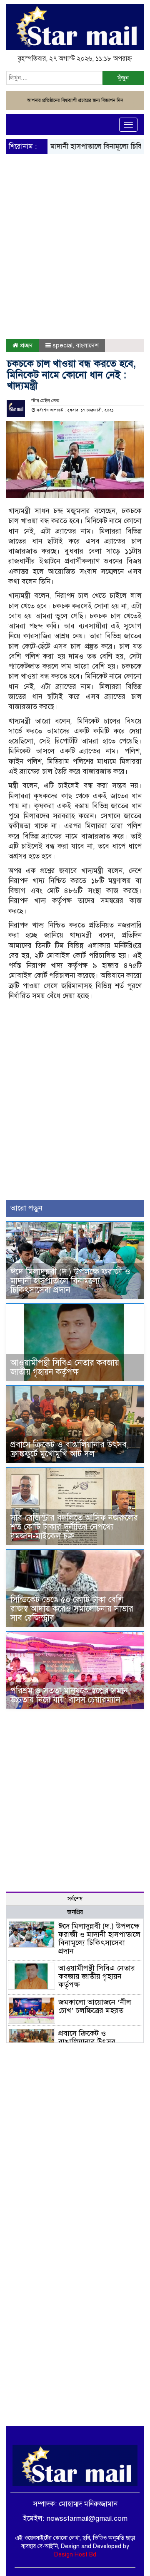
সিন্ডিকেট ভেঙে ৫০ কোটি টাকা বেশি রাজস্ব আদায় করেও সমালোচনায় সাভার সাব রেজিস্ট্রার (72, 1609)
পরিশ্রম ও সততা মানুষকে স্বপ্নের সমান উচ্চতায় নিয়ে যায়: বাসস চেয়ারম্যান (69, 1695)
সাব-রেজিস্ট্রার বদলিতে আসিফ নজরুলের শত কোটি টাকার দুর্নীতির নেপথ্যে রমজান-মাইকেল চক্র (74, 1527)
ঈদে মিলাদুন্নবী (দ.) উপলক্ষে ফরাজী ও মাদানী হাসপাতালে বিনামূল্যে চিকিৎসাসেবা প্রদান (70, 1281)
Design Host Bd (75, 2555)
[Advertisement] (75, 229)
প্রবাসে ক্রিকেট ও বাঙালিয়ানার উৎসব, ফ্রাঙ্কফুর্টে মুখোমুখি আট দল (70, 1449)
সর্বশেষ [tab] (75, 1899)
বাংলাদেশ (87, 345)
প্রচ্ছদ (26, 345)
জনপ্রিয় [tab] (75, 1912)
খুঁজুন (123, 78)
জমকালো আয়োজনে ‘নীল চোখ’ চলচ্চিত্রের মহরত (95, 2006)
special (62, 345)
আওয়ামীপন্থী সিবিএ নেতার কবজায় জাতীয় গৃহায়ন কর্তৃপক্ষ (65, 1367)
